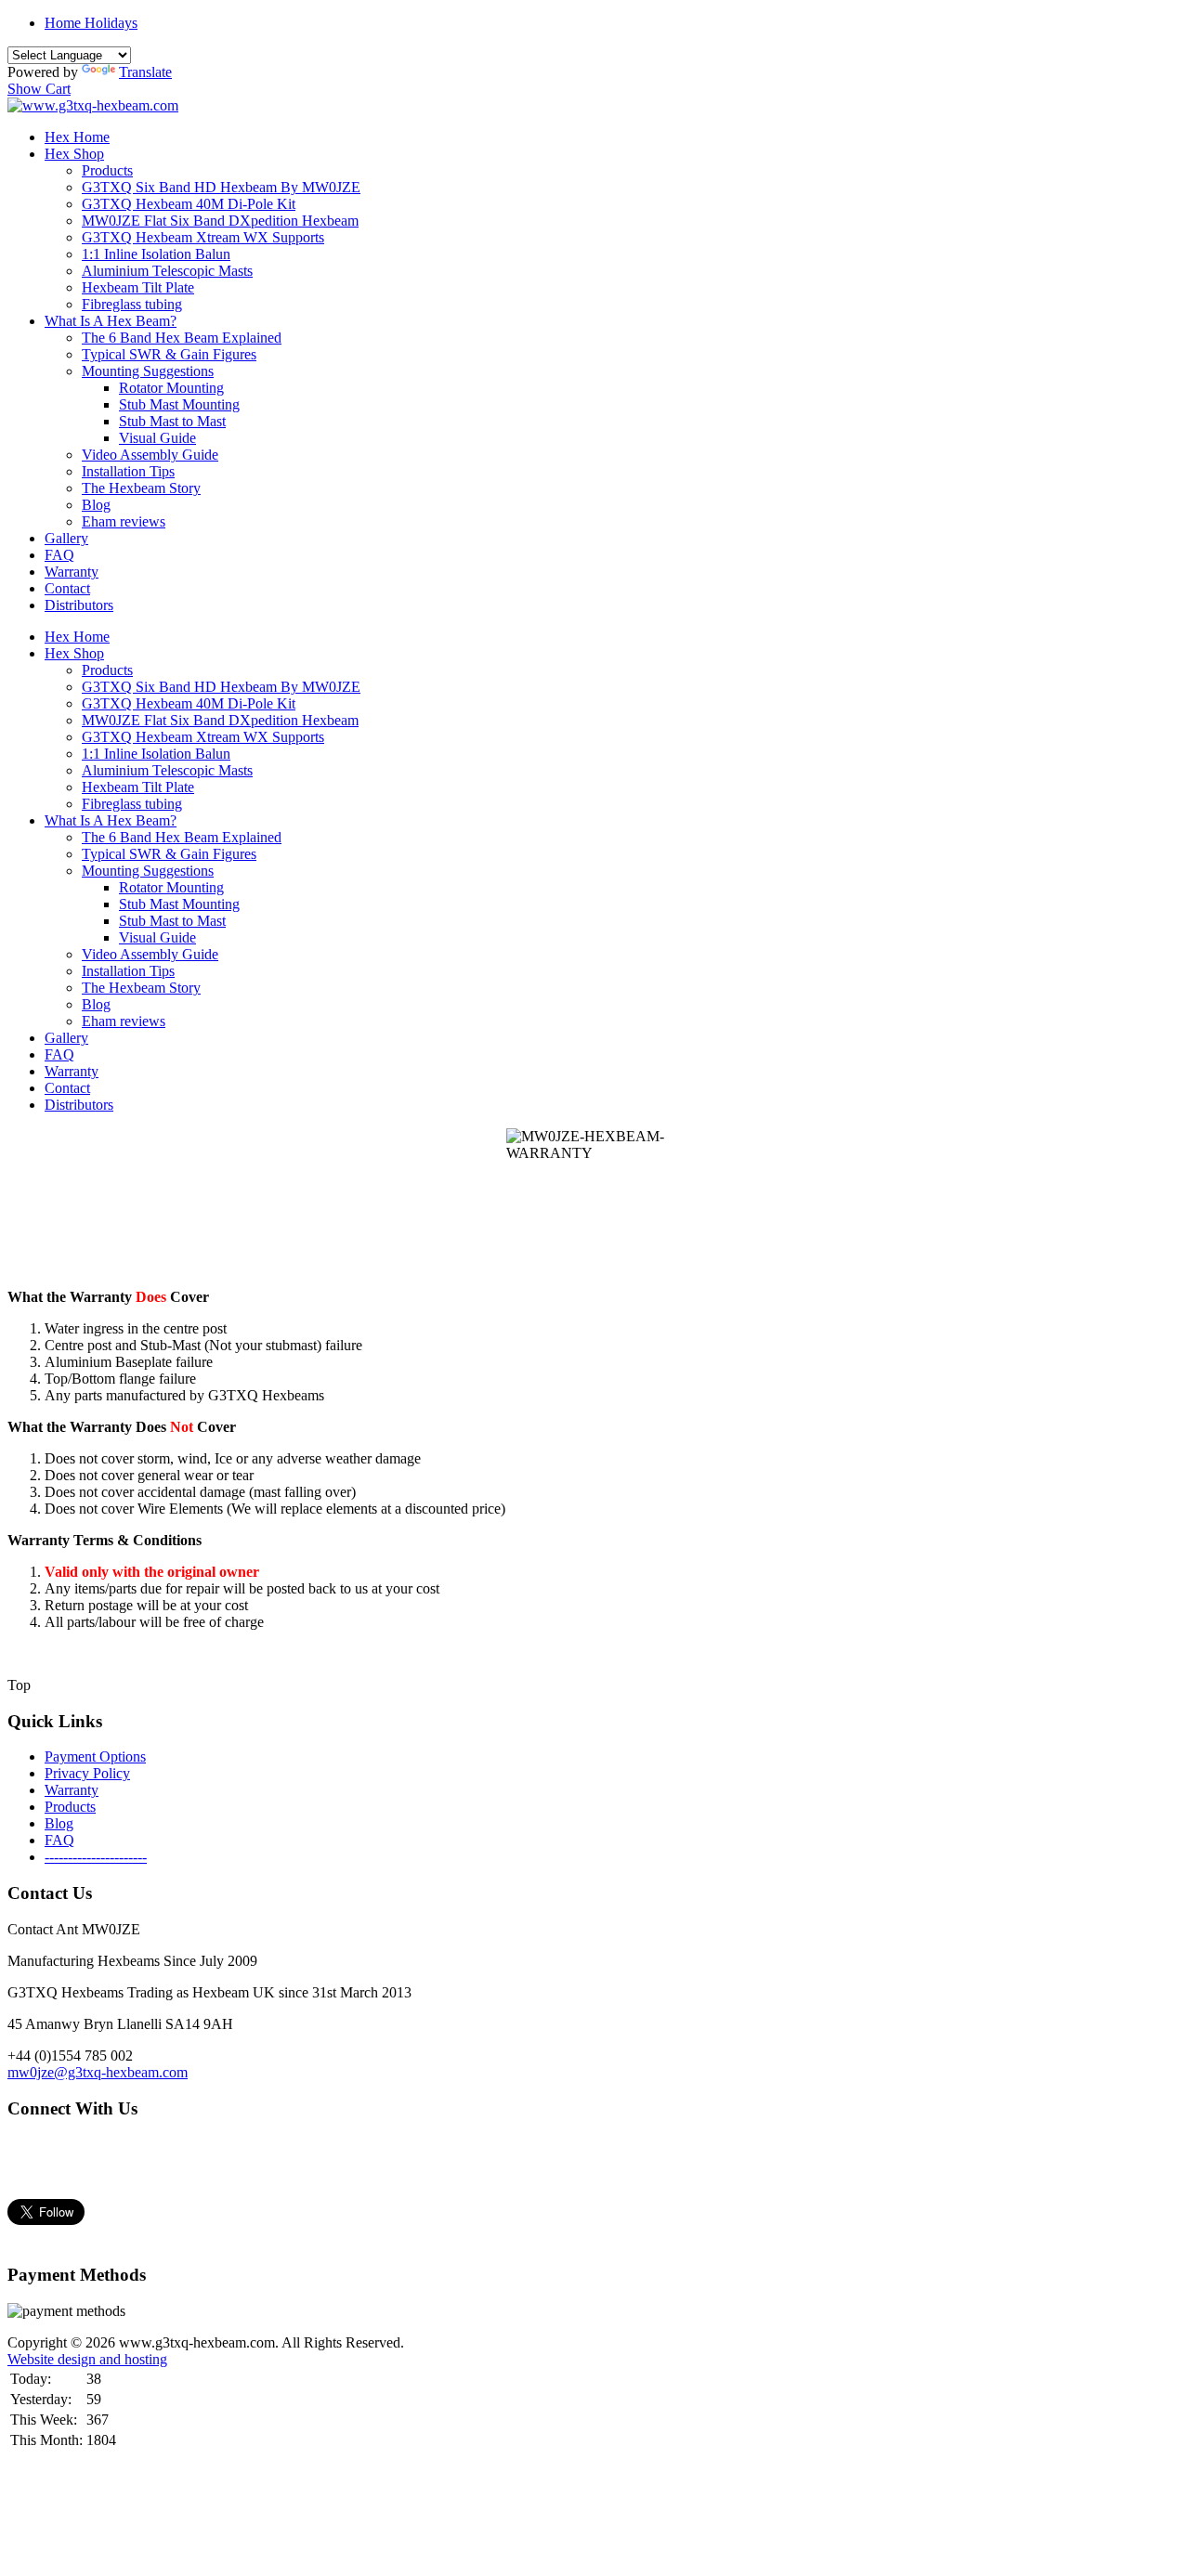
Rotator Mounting (171, 388)
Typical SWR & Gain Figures (169, 354)
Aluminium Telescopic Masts (167, 271)
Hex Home (77, 137)
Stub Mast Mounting (179, 404)
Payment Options (95, 1756)
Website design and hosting (87, 2359)
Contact (67, 588)
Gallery (66, 538)
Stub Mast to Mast (172, 421)
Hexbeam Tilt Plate (138, 287)
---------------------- (96, 1857)
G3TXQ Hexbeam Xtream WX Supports (203, 237)
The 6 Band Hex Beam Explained (182, 338)
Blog (96, 505)
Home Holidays (91, 23)
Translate (145, 72)
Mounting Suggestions (148, 371)
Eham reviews (124, 521)
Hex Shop (74, 154)
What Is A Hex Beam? (111, 321)
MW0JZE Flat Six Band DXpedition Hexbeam (220, 221)
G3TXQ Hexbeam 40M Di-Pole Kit (189, 204)
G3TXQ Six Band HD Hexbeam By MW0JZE (221, 187)
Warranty (72, 572)
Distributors (79, 605)
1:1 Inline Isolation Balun (156, 254)
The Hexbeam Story (141, 488)
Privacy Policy (87, 1773)
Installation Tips (128, 471)
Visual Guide (157, 438)
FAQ (59, 555)
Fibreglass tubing (132, 304)
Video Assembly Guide (150, 455)
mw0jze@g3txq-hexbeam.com (98, 2072)
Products (107, 170)
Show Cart (39, 89)
